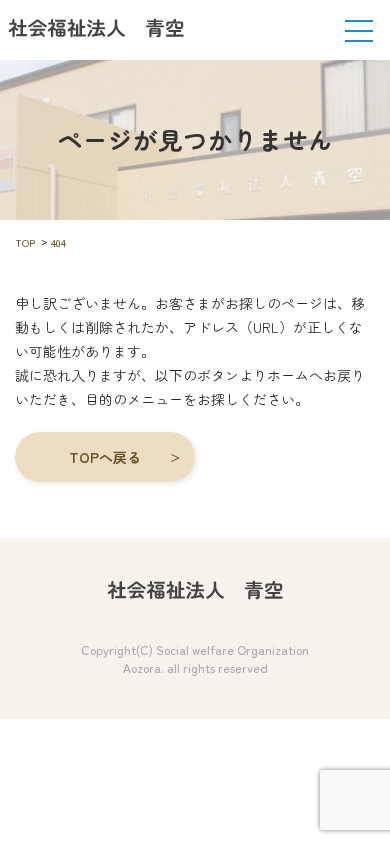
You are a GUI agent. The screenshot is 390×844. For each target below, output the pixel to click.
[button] (105, 457)
